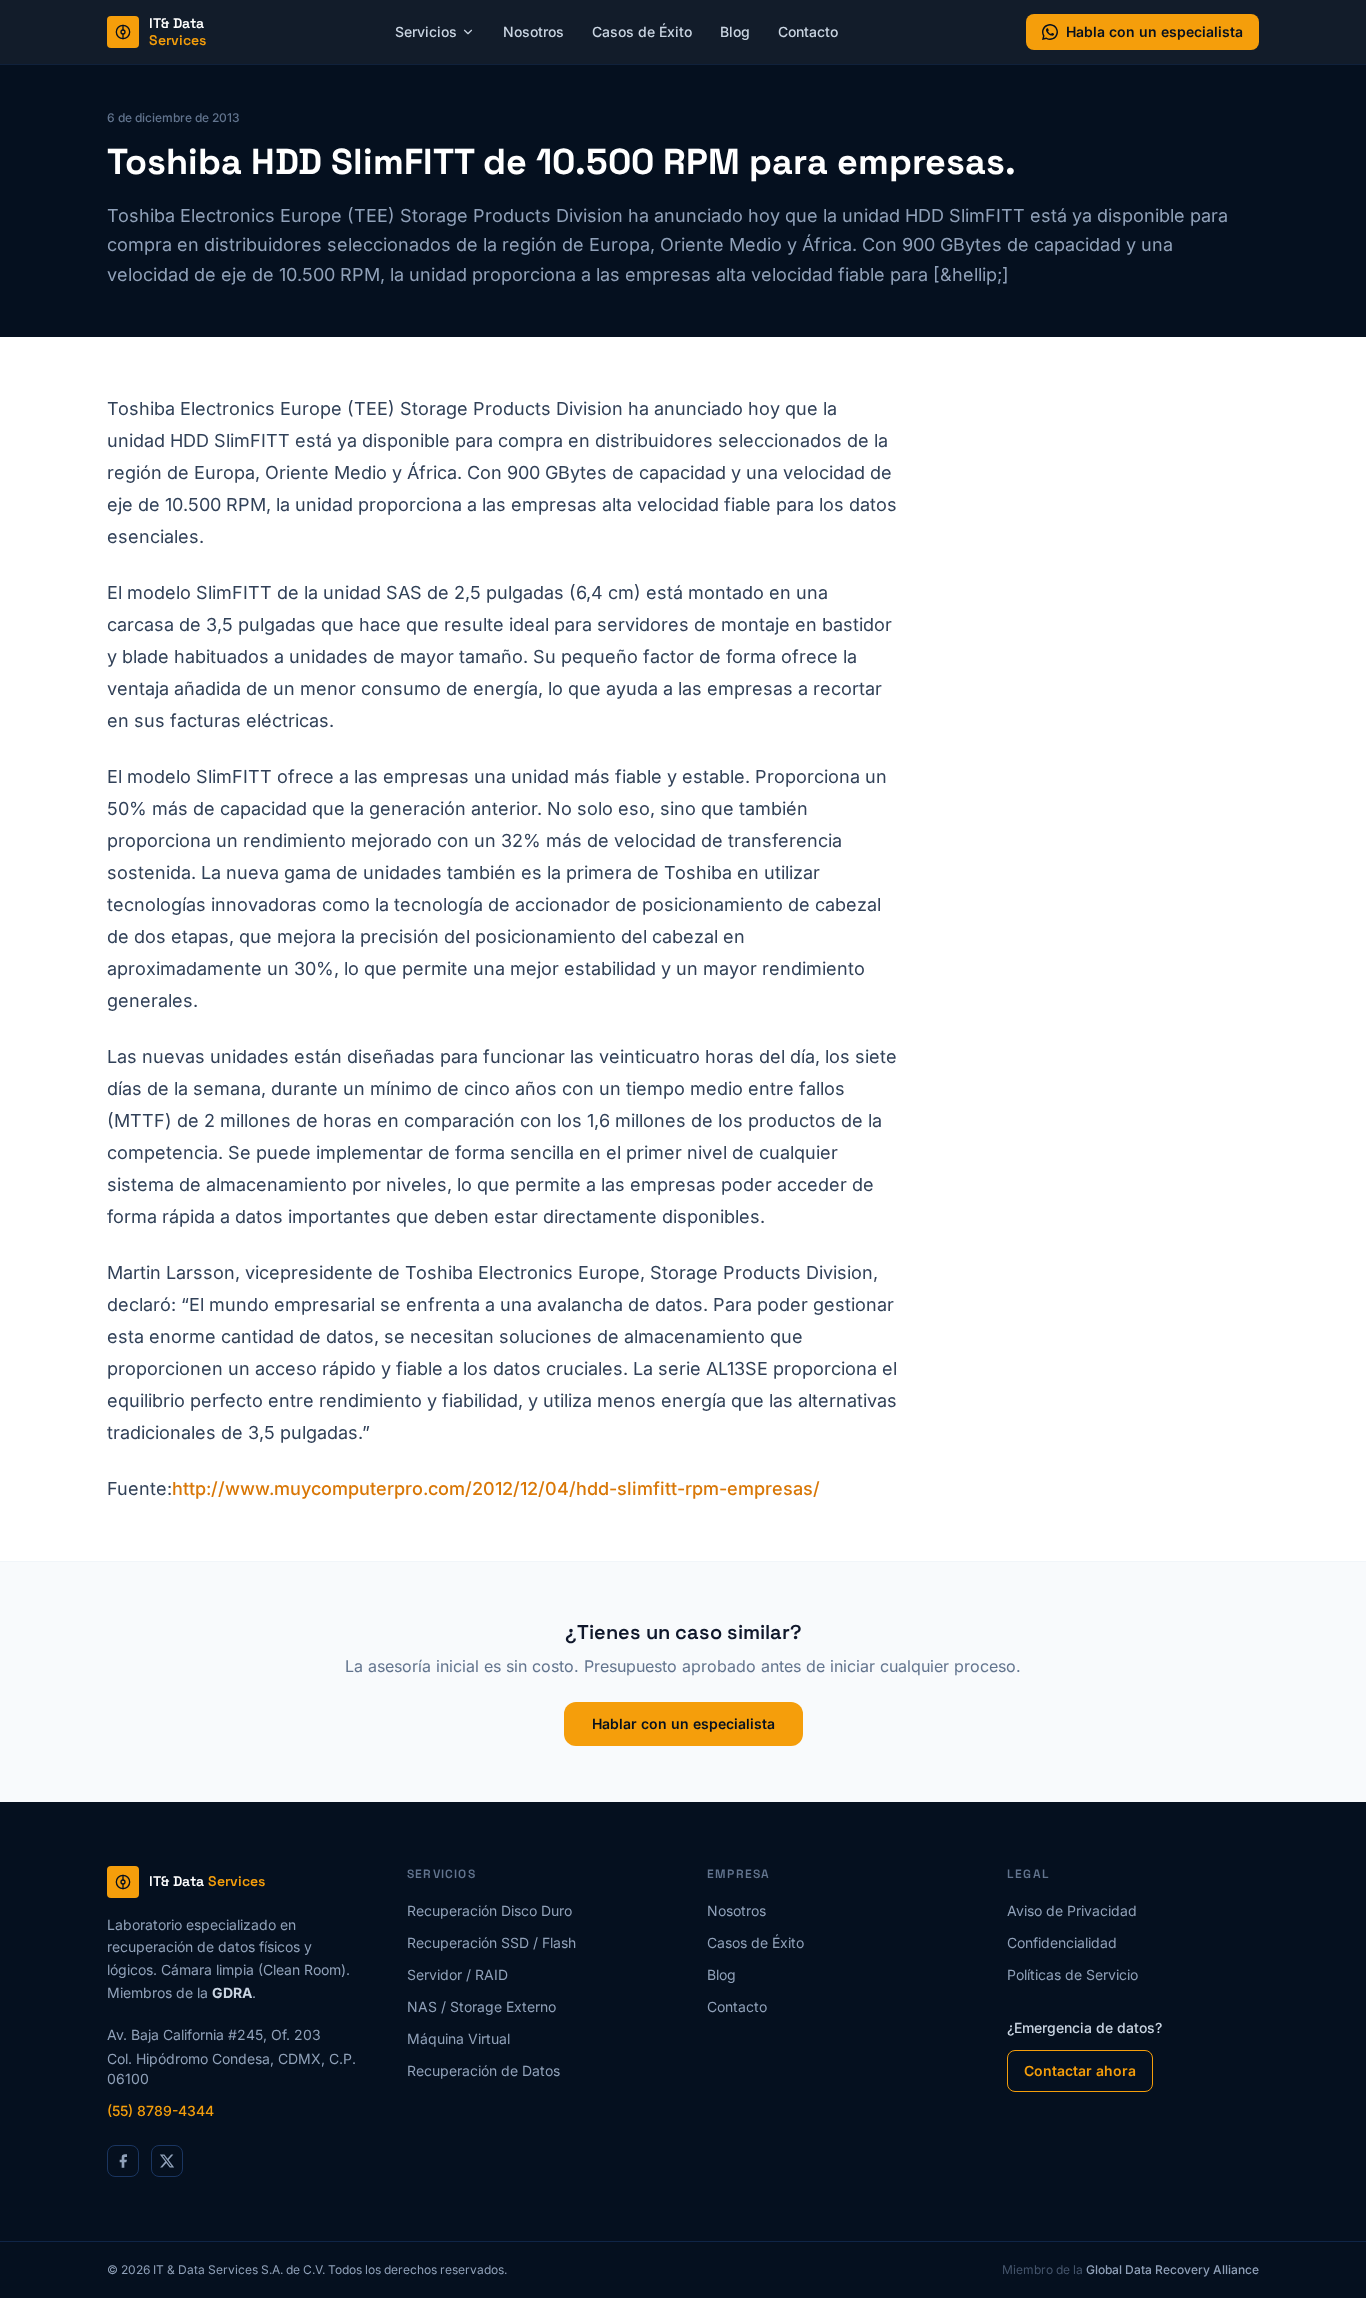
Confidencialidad (1062, 1942)
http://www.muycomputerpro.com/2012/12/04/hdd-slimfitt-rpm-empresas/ (496, 1488)
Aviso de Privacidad (1072, 1910)
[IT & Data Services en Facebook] (123, 2161)
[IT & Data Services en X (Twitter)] (167, 2161)
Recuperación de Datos (483, 2070)
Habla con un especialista (1154, 31)
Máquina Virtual (458, 2038)
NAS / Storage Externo (481, 2006)
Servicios (426, 31)
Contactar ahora (1080, 2070)
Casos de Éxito (642, 31)
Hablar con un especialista (683, 1723)
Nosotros (533, 31)
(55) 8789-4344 (160, 2110)
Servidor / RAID (457, 1974)
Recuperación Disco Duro (489, 1910)
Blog (735, 31)
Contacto (808, 31)
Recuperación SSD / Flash (491, 1942)
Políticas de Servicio (1072, 1974)
